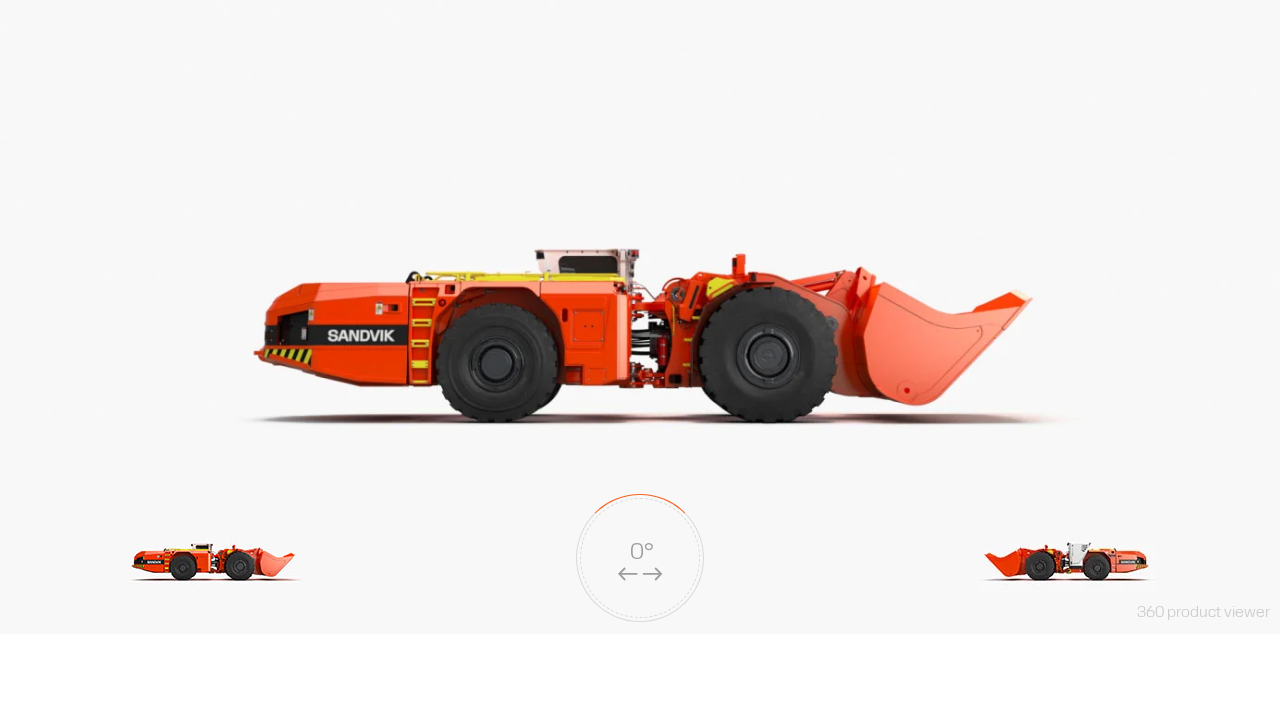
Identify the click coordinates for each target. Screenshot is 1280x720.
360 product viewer (1203, 612)
